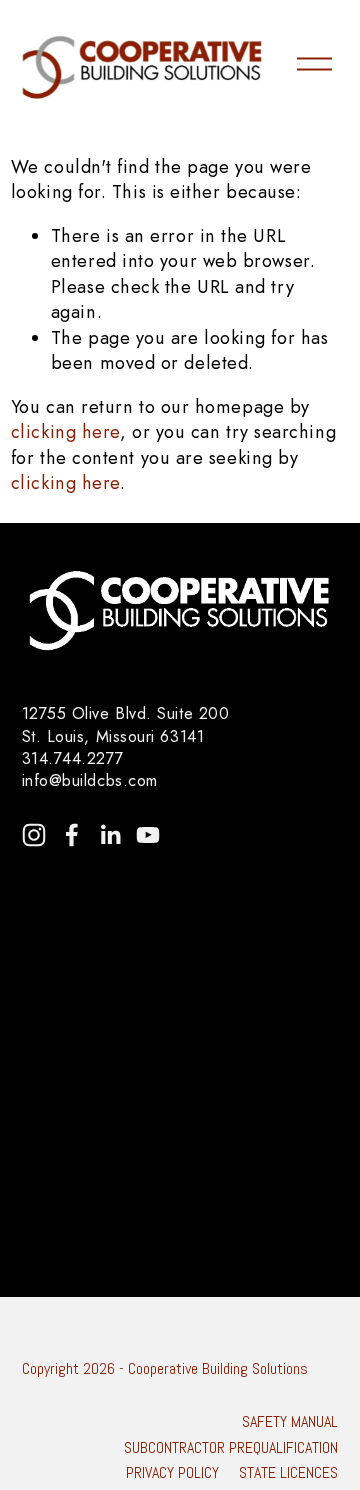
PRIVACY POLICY (172, 1473)
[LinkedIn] (110, 835)
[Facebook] (72, 835)
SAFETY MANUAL (290, 1422)
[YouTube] (148, 835)
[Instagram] (34, 835)
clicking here (65, 432)
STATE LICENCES (288, 1473)
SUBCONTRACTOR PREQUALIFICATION (231, 1448)
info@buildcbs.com (90, 781)
